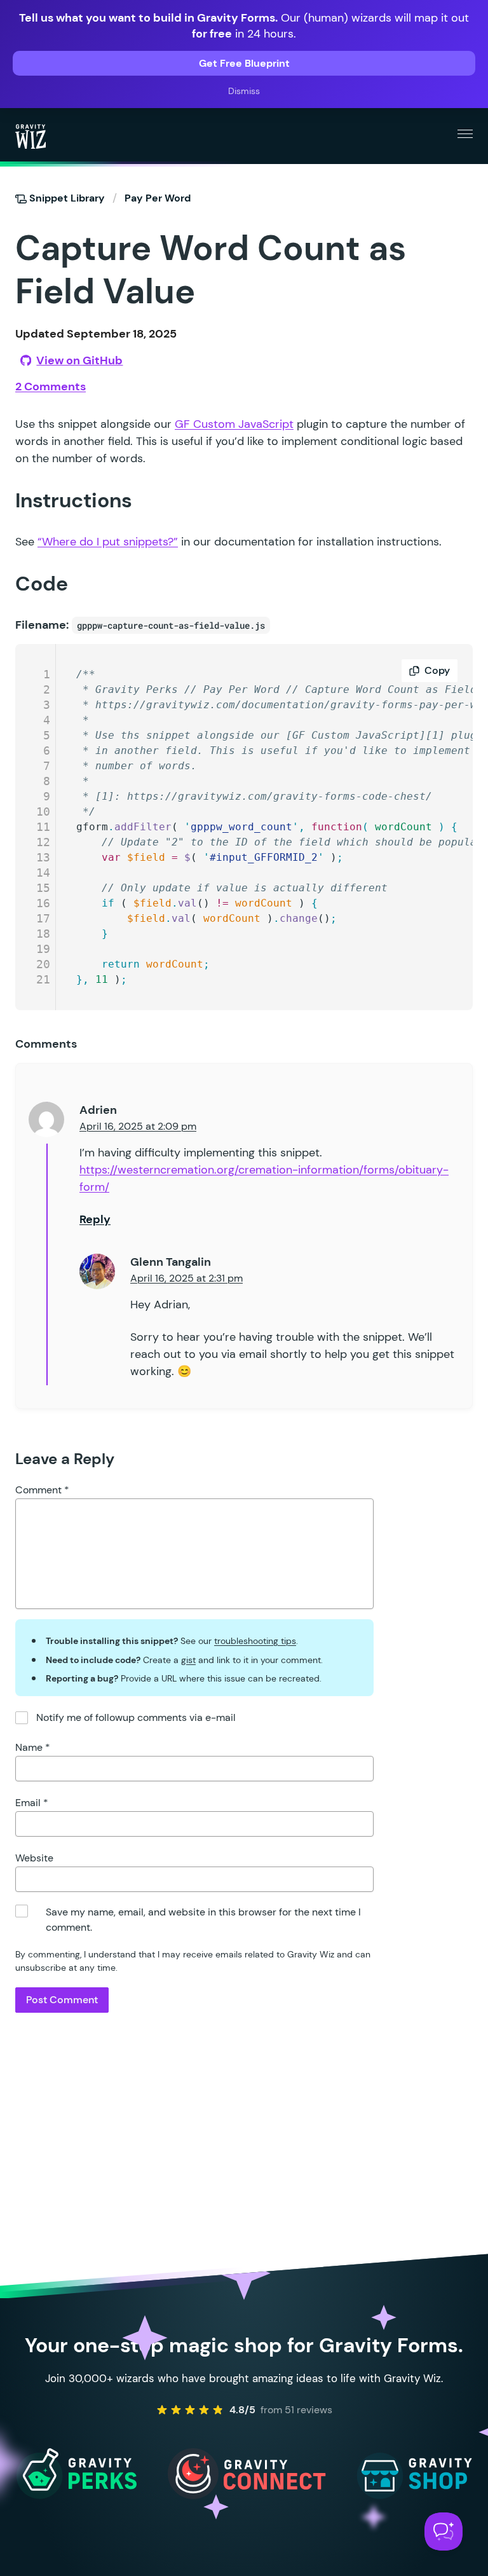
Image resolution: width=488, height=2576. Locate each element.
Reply (95, 1219)
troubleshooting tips (255, 1641)
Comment (42, 1490)
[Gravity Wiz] (30, 136)
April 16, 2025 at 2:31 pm (186, 1278)
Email (32, 1803)
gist (188, 1660)
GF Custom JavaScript (234, 424)
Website (34, 1858)
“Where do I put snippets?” (108, 542)
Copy (437, 670)
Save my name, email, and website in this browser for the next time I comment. (203, 1920)
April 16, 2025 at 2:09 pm (138, 1126)
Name (33, 1747)
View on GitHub (79, 360)
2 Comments (51, 387)
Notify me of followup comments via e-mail (136, 1717)
